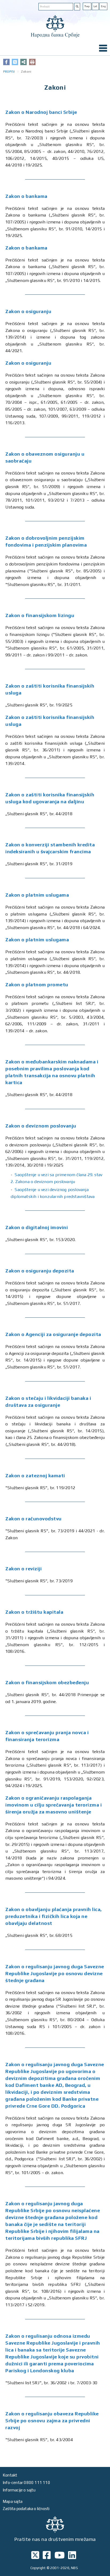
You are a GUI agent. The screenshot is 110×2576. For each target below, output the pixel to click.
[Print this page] (32, 62)
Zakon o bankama (26, 196)
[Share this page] (23, 62)
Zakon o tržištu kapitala (34, 1612)
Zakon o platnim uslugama (37, 895)
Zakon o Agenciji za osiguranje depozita (53, 1334)
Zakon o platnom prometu (37, 985)
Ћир (87, 6)
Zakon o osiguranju (28, 311)
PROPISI (9, 72)
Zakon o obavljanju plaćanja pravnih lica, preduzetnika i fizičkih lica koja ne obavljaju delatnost (54, 1916)
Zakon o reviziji (23, 1569)
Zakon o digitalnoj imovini (37, 1227)
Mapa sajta (13, 2501)
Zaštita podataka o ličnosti (26, 2509)
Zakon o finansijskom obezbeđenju (47, 1682)
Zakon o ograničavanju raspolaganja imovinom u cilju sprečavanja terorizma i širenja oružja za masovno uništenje (54, 1805)
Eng (103, 6)
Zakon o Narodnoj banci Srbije (41, 112)
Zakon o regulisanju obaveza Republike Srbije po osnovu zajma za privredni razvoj (52, 2421)
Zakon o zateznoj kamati (35, 1476)
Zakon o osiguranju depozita (40, 1271)
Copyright (38, 2568)
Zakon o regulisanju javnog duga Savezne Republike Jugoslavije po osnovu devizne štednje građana (55, 1973)
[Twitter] (15, 62)
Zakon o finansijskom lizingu (40, 615)
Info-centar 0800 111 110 (26, 2483)
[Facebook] (6, 62)
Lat (95, 6)
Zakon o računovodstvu (34, 1519)
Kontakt (10, 2475)
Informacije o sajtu (19, 2490)
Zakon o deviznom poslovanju (41, 1126)
